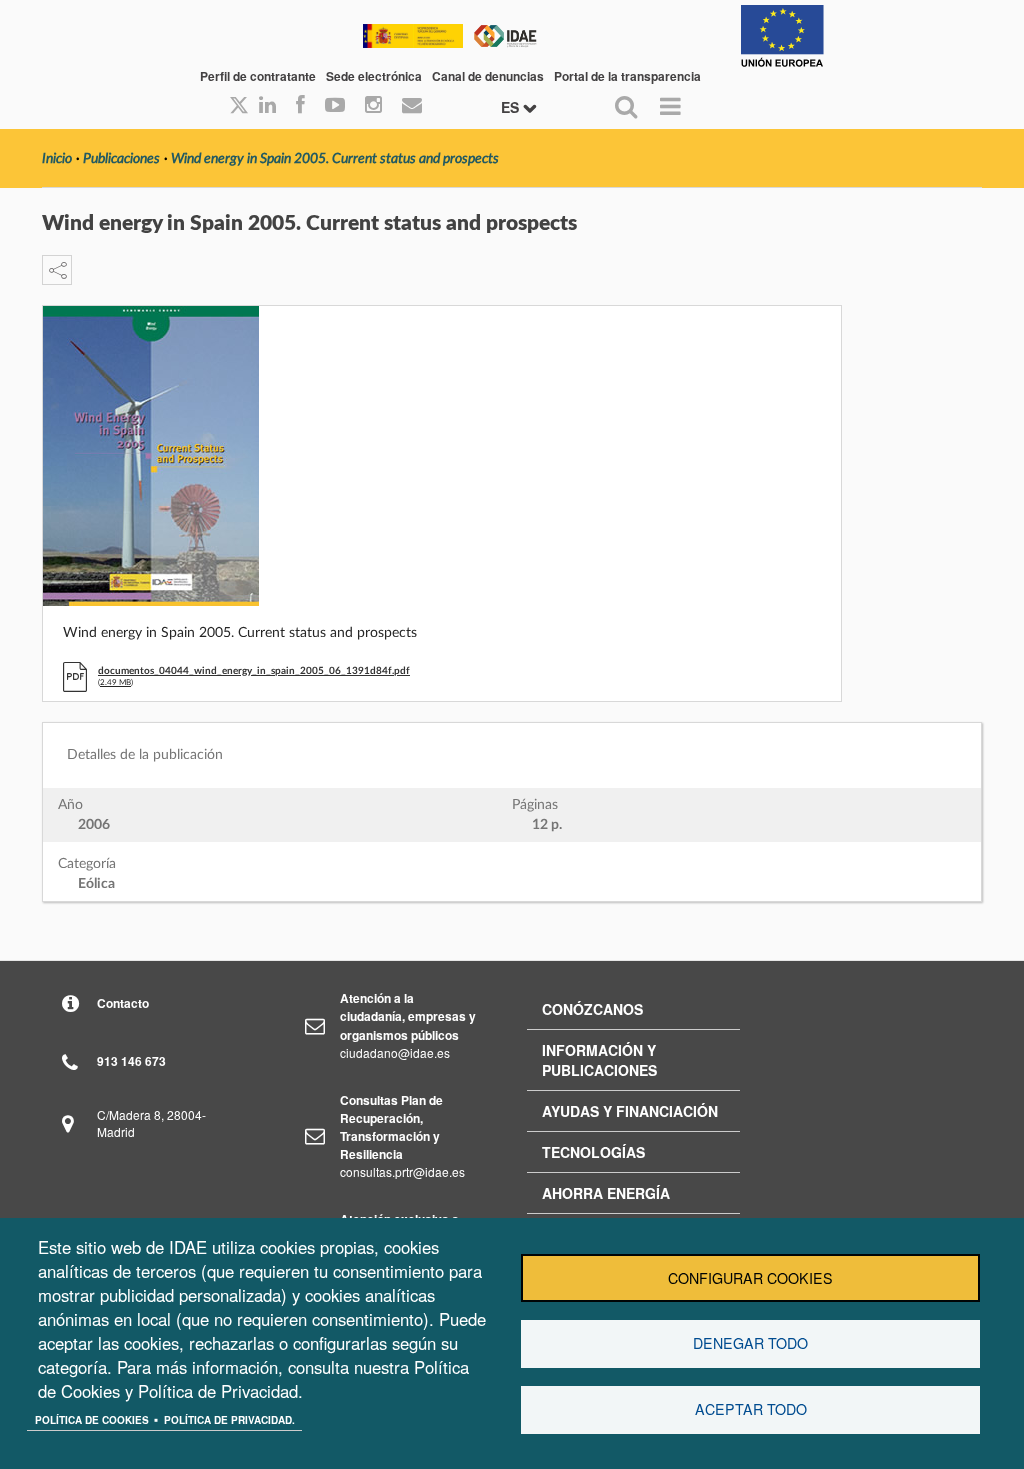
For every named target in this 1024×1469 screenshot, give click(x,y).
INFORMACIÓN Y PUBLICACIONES (599, 1060)
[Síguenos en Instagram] (373, 106)
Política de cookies (92, 1420)
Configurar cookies (750, 1278)
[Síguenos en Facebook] (300, 106)
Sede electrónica (374, 76)
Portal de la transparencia (627, 76)
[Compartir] (57, 270)
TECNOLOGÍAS (593, 1152)
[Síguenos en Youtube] (335, 106)
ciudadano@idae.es (395, 1052)
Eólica (96, 884)
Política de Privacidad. (229, 1420)
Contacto (123, 1003)
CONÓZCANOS (592, 1009)
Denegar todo (750, 1343)
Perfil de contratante (258, 76)
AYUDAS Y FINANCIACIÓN (630, 1111)
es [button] (512, 107)
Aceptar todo (751, 1409)
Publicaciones (121, 159)
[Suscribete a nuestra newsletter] (412, 106)
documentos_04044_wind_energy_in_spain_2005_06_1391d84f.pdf (254, 671)
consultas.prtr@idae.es (402, 1171)
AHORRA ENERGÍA (606, 1193)
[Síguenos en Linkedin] (267, 106)
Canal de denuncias (488, 76)
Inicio (57, 159)
